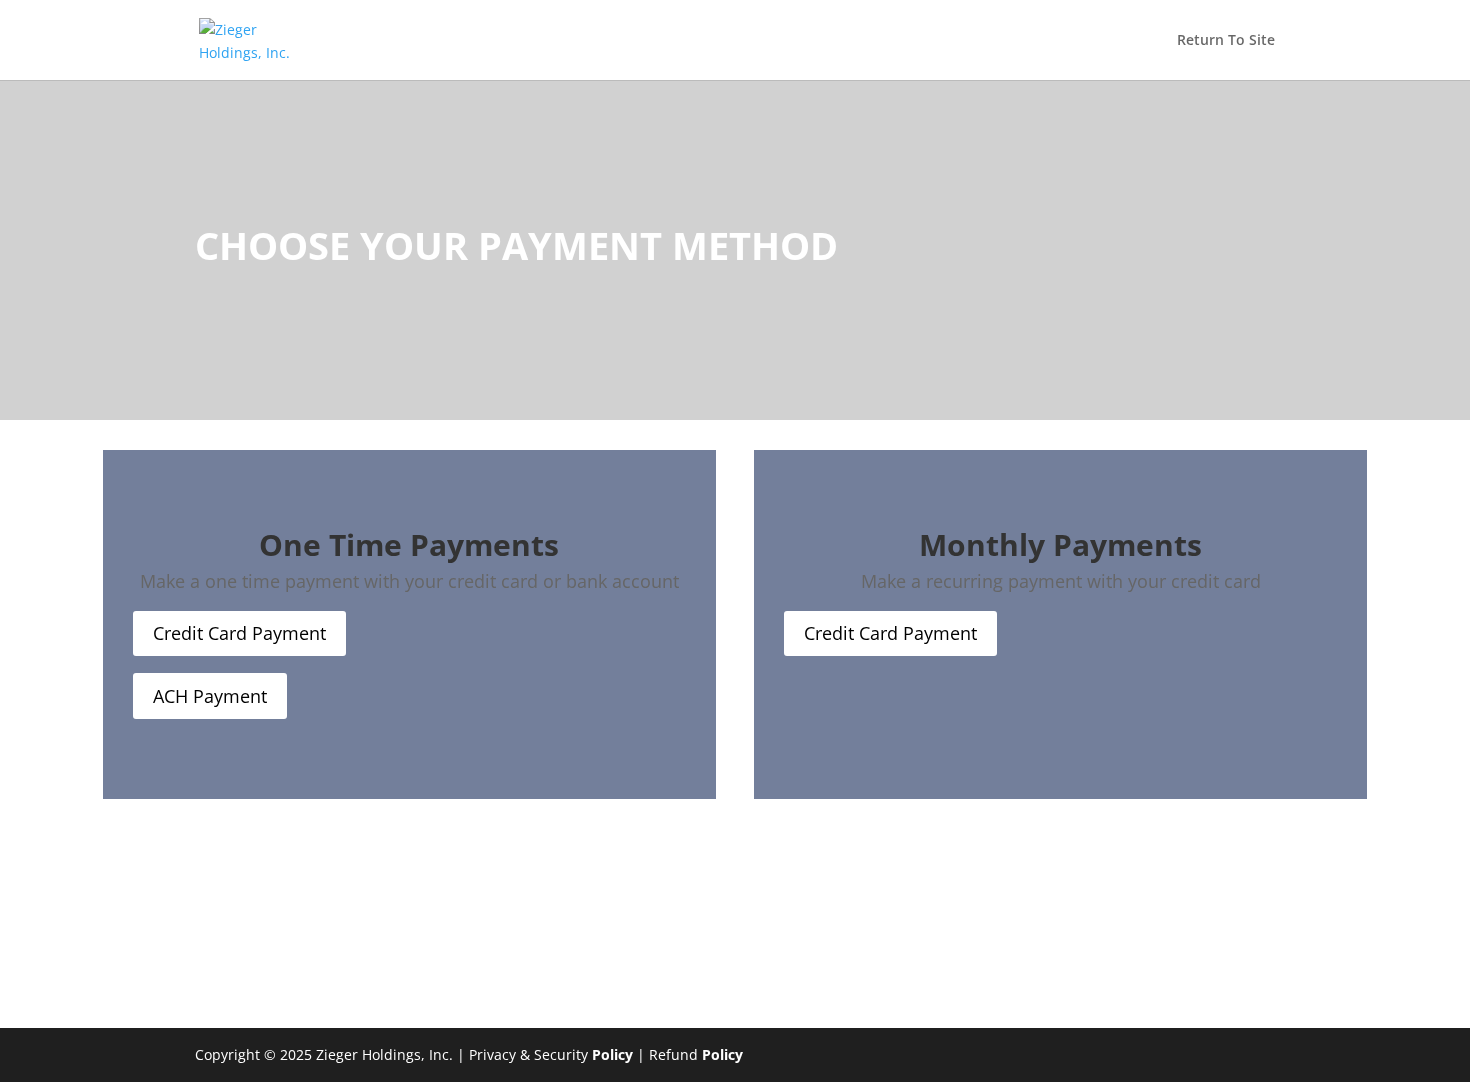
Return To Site (1226, 41)
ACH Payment (210, 696)
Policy (612, 1054)
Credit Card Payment (239, 633)
